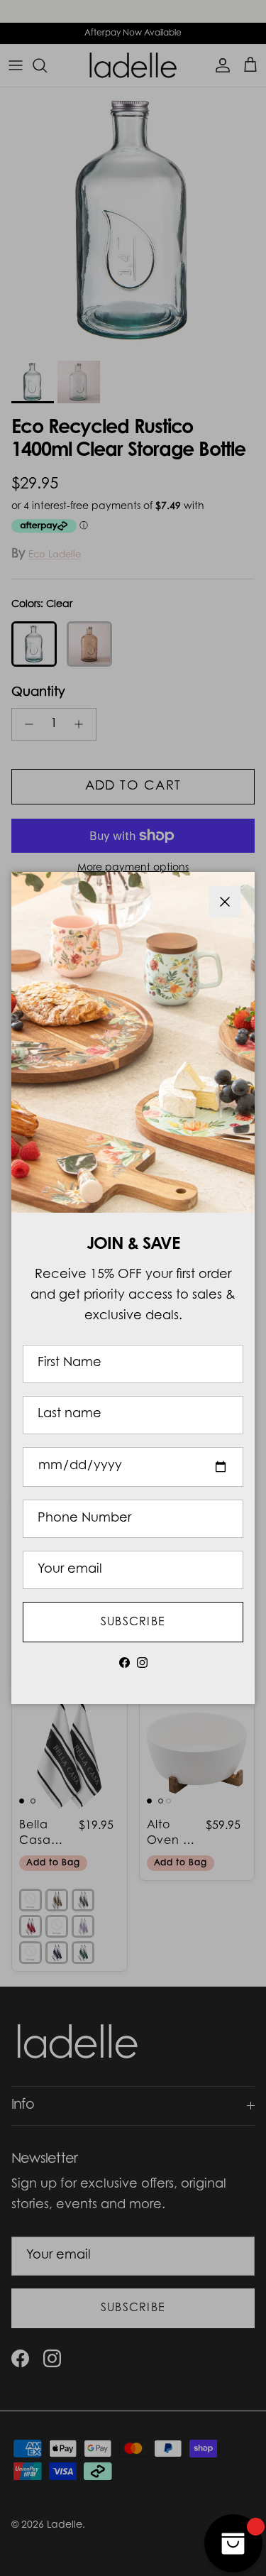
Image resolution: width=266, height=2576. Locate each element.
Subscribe (133, 1622)
